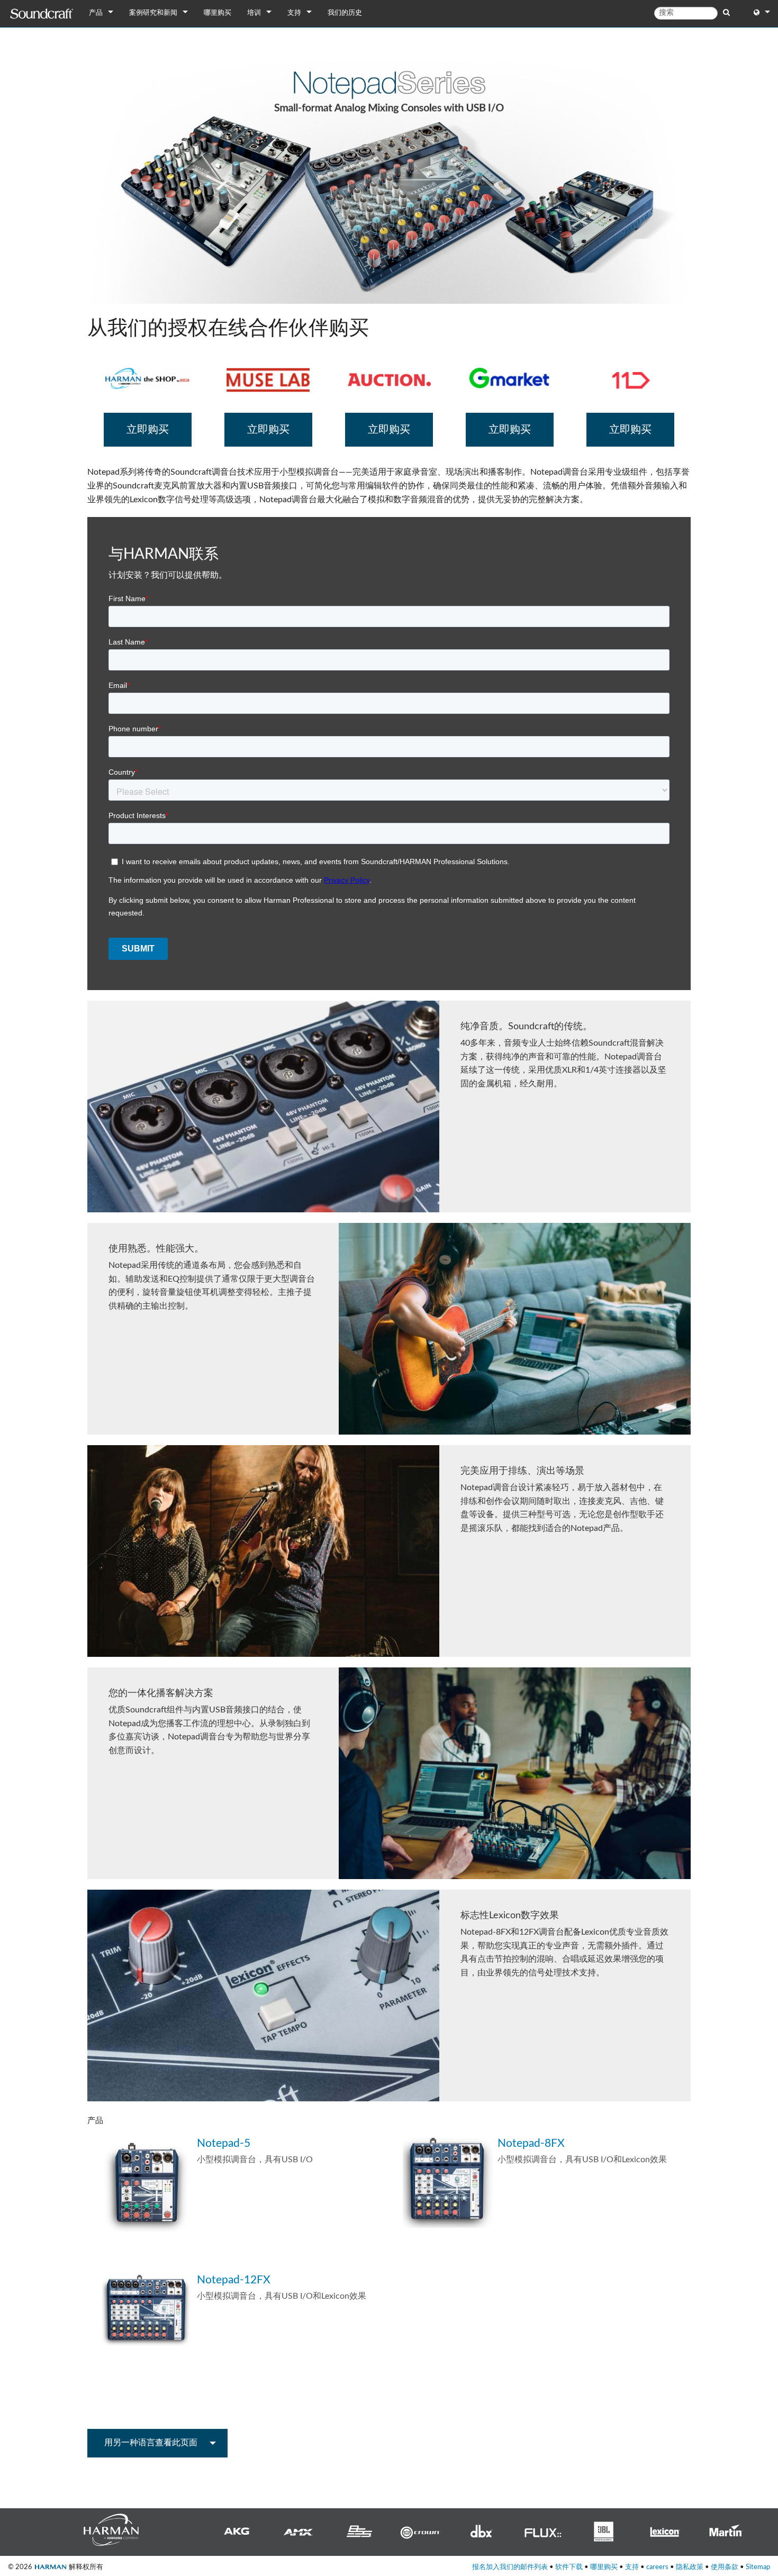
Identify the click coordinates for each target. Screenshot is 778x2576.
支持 (294, 13)
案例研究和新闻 (153, 13)
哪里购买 (218, 13)
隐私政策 (690, 2567)
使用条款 (725, 2567)
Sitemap (758, 2567)
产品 (96, 13)
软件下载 (569, 2567)
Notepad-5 (224, 2143)
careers (657, 2567)
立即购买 (148, 430)
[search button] (726, 13)
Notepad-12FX (234, 2280)
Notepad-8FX (531, 2143)
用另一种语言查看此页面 (151, 2443)
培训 (254, 13)
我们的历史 (345, 13)
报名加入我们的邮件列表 (510, 2567)
